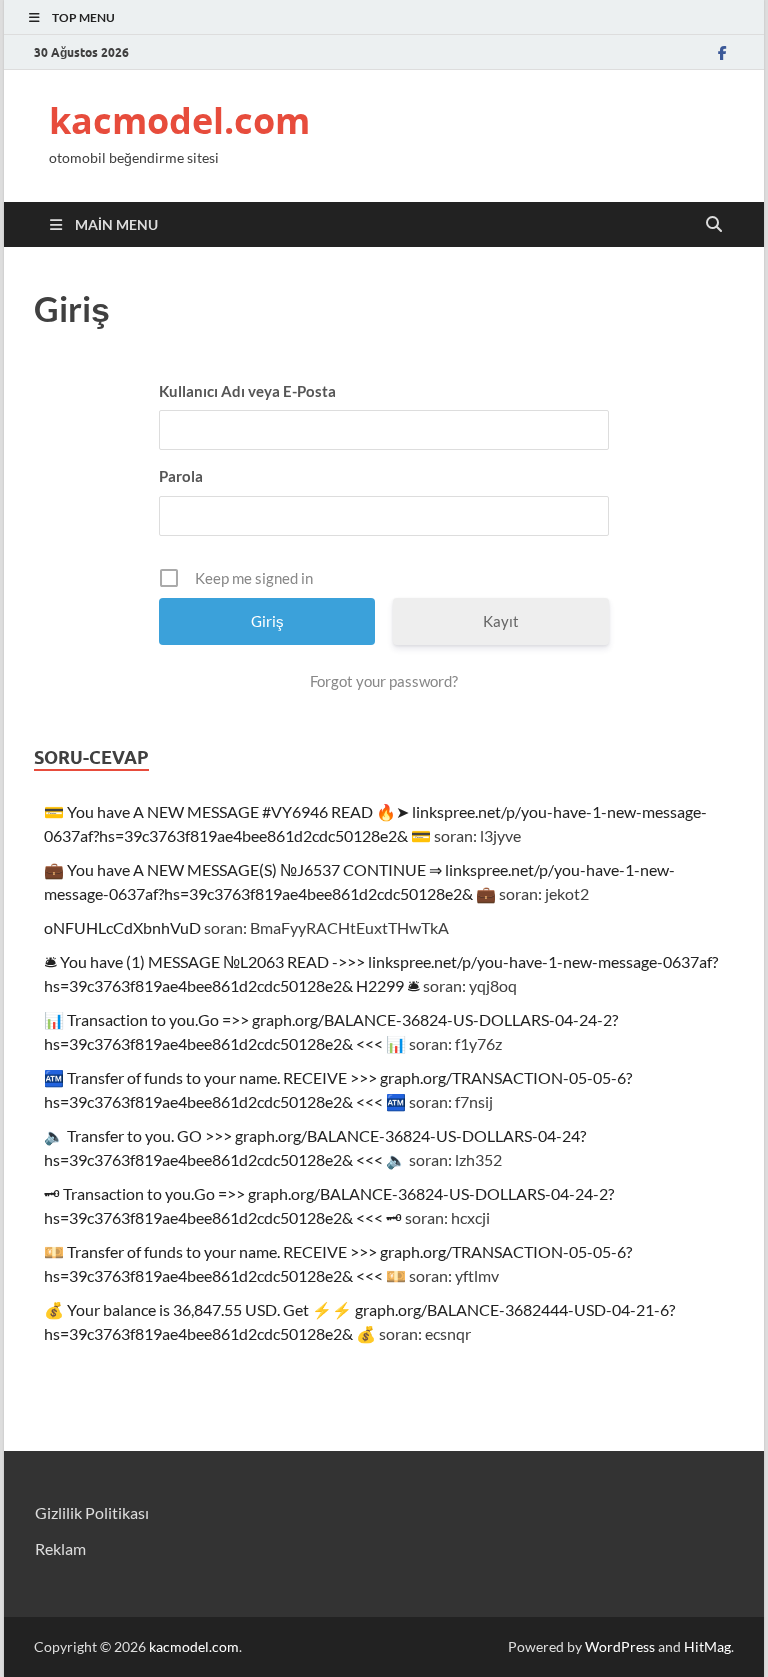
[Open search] (714, 225)
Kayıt (501, 621)
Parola (181, 476)
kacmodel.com (179, 120)
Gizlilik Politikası (92, 1512)
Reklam (60, 1548)
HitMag (707, 1646)
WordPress (620, 1646)
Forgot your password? (384, 681)
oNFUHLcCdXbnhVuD (122, 927)
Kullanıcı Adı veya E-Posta (247, 391)
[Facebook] (722, 52)
